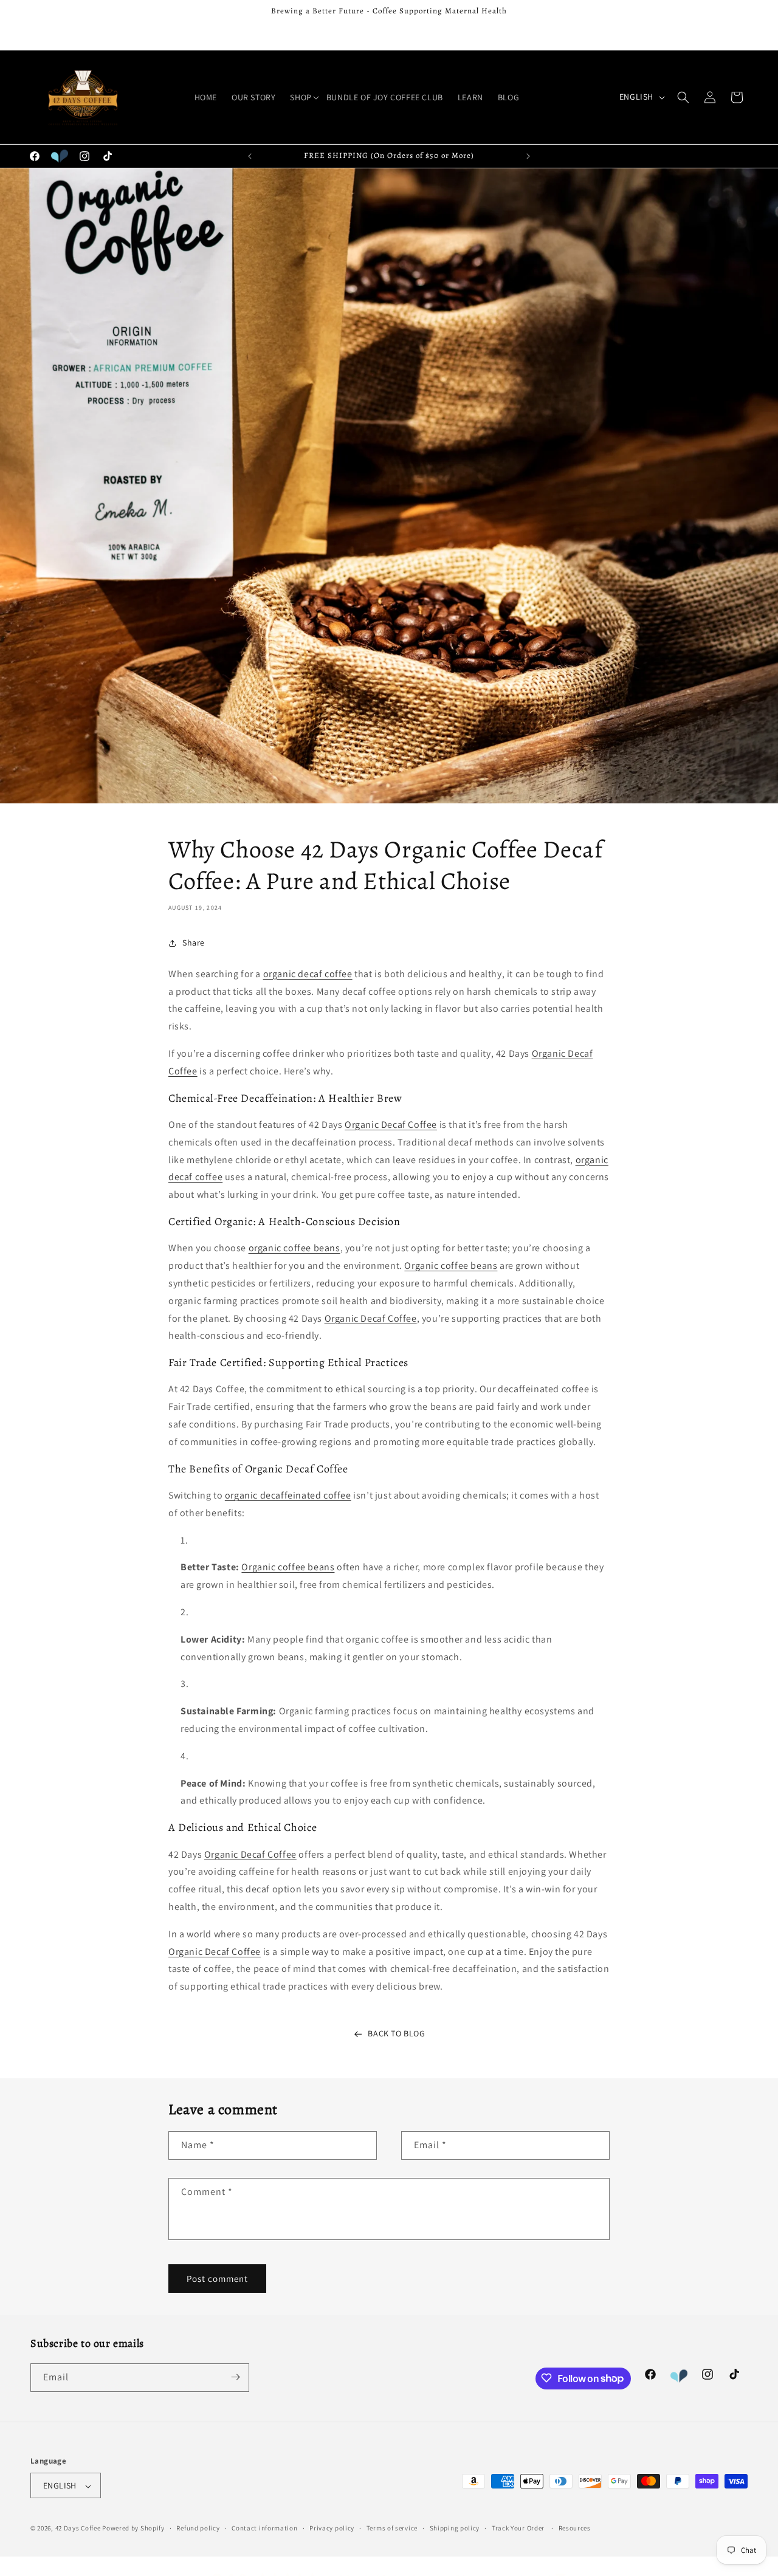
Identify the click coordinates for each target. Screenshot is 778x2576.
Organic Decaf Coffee (391, 1125)
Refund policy (198, 2528)
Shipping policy (455, 2528)
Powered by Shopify (133, 2529)
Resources (575, 2528)
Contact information (264, 2528)
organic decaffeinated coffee (288, 1496)
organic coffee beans (294, 1249)
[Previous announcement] (250, 156)
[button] (301, 97)
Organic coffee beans (451, 1266)
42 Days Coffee (78, 2529)
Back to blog (396, 2033)
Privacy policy (332, 2528)
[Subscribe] (235, 2377)
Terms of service (392, 2528)
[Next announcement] (528, 156)
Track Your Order (518, 2528)
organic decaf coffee (308, 974)
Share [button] (194, 943)
